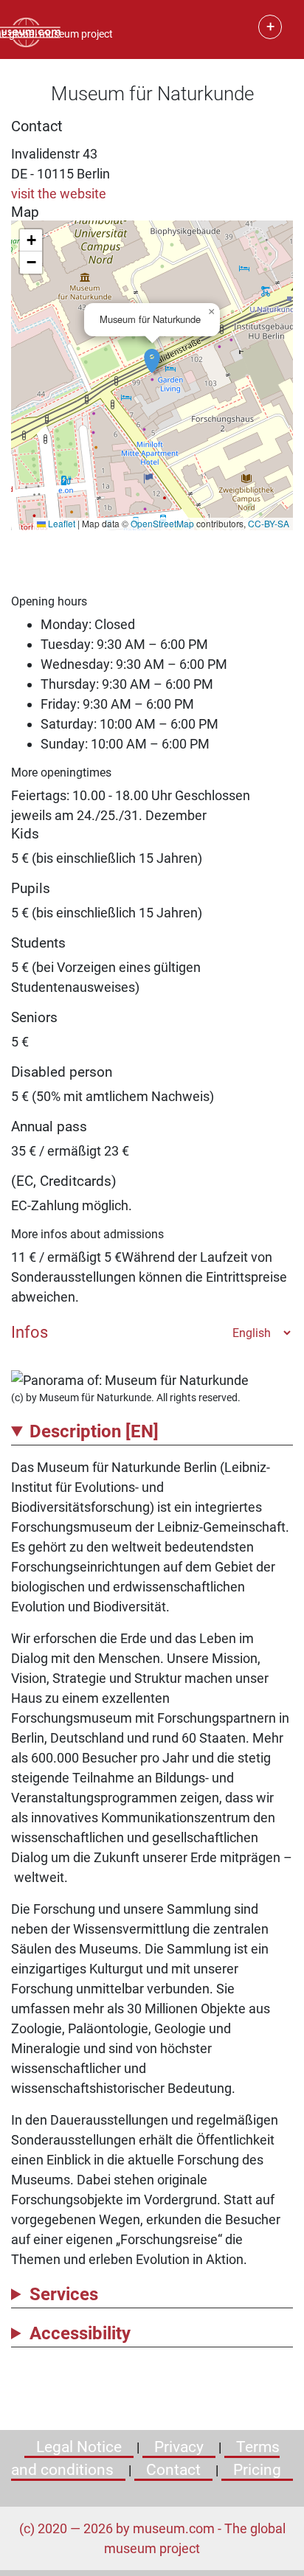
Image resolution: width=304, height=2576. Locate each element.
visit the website (59, 194)
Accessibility (80, 2333)
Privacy (179, 2447)
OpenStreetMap (162, 523)
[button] (152, 353)
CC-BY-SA (269, 523)
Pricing (257, 2470)
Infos (30, 1332)
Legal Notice (79, 2447)
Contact (173, 2470)
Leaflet (61, 523)
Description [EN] (94, 1431)
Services (64, 2294)
